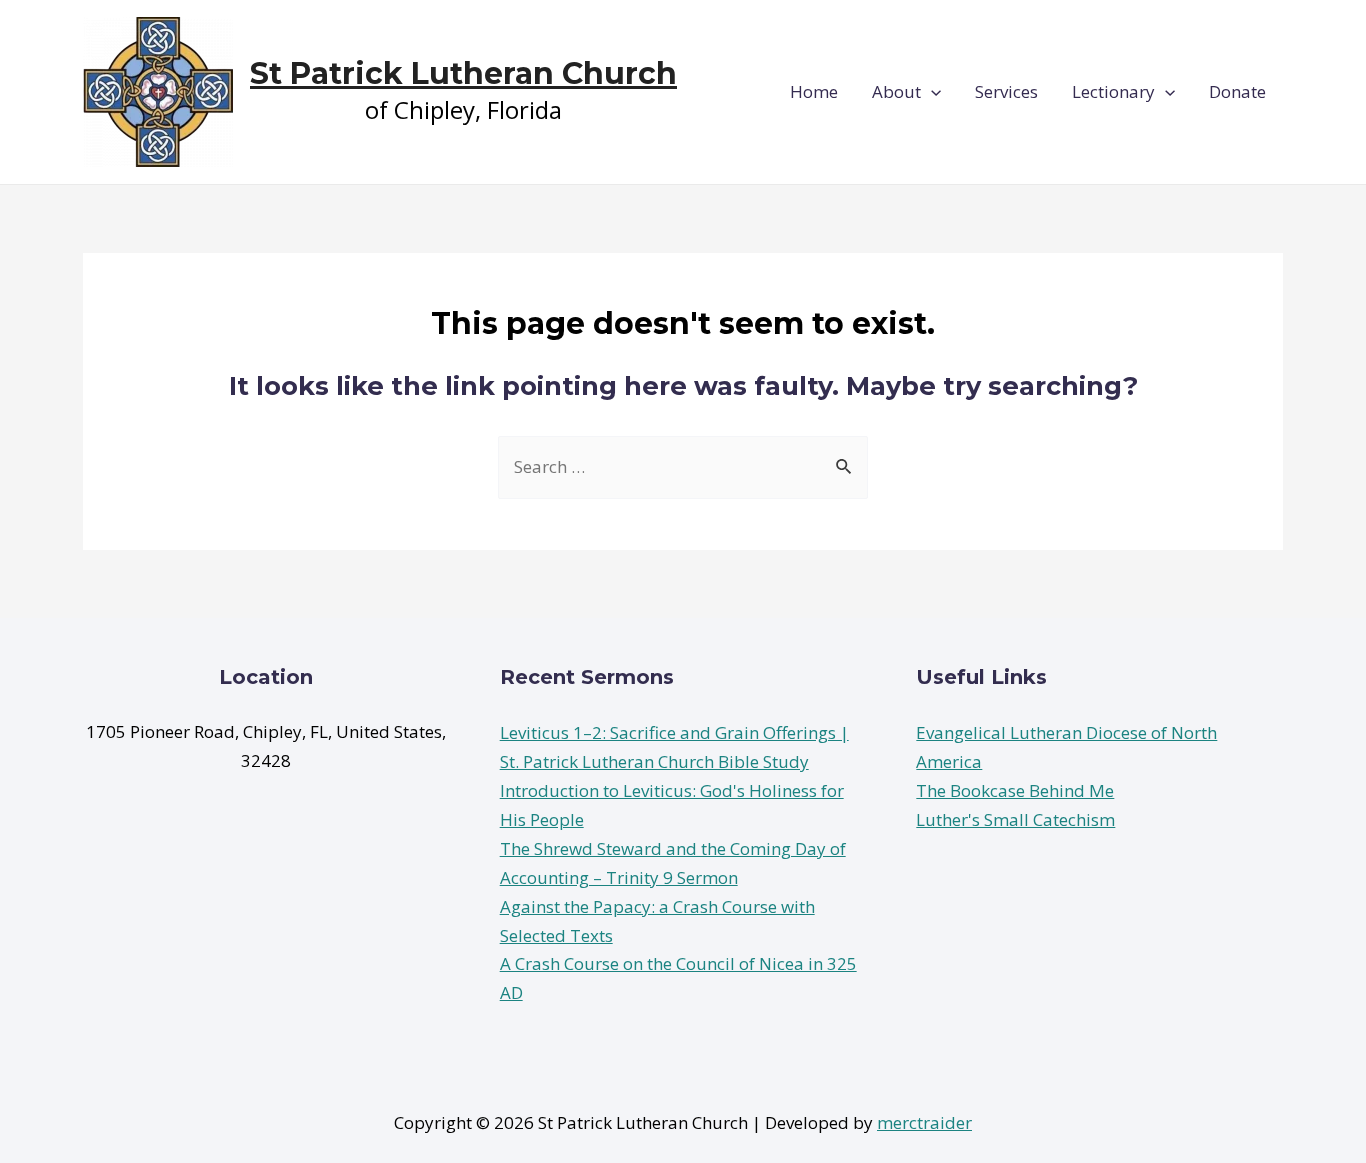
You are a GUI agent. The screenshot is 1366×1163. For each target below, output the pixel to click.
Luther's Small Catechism (1015, 819)
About (896, 91)
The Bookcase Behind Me (1015, 790)
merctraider (924, 1122)
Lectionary (1113, 91)
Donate (1237, 91)
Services (1006, 91)
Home (814, 91)
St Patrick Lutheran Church (463, 73)
